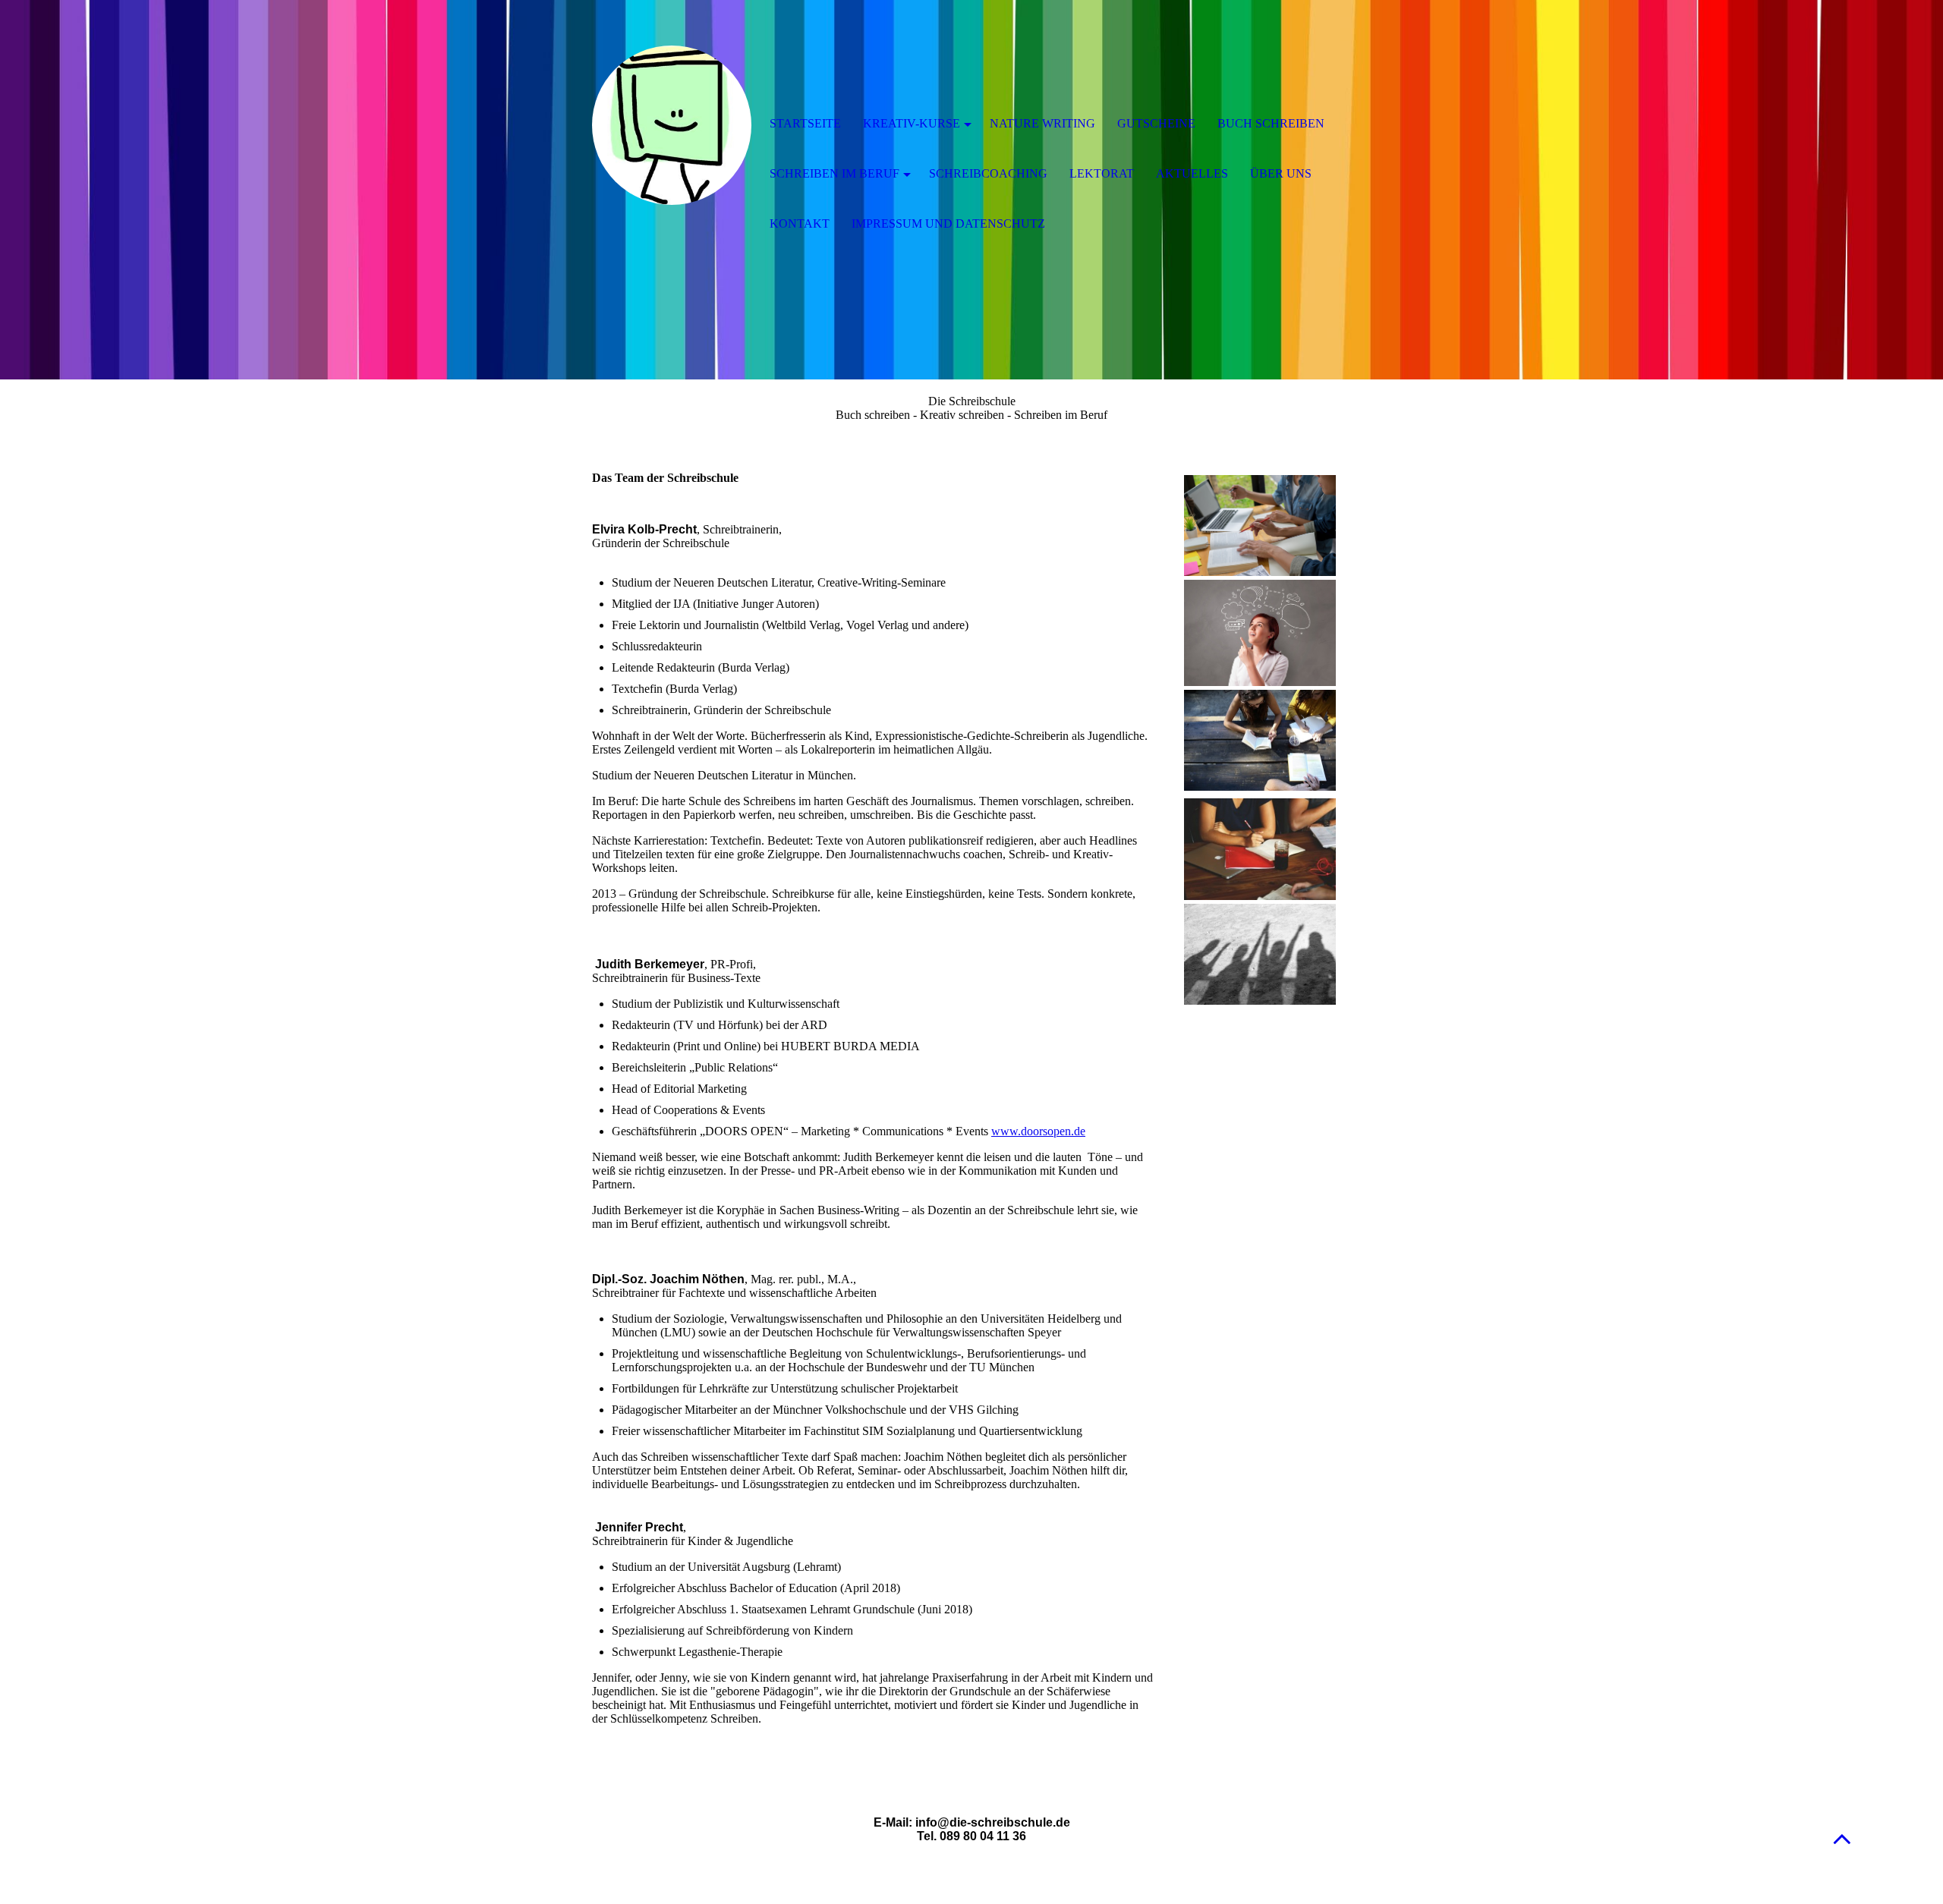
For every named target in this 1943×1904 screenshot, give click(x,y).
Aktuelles (1192, 173)
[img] (672, 125)
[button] (1842, 1838)
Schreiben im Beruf (835, 173)
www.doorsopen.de (1038, 1131)
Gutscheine (1156, 123)
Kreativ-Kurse (912, 123)
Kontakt (800, 223)
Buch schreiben (1271, 123)
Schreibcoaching (988, 173)
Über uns (1281, 173)
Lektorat (1102, 173)
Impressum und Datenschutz (948, 223)
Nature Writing (1042, 123)
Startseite (805, 123)
